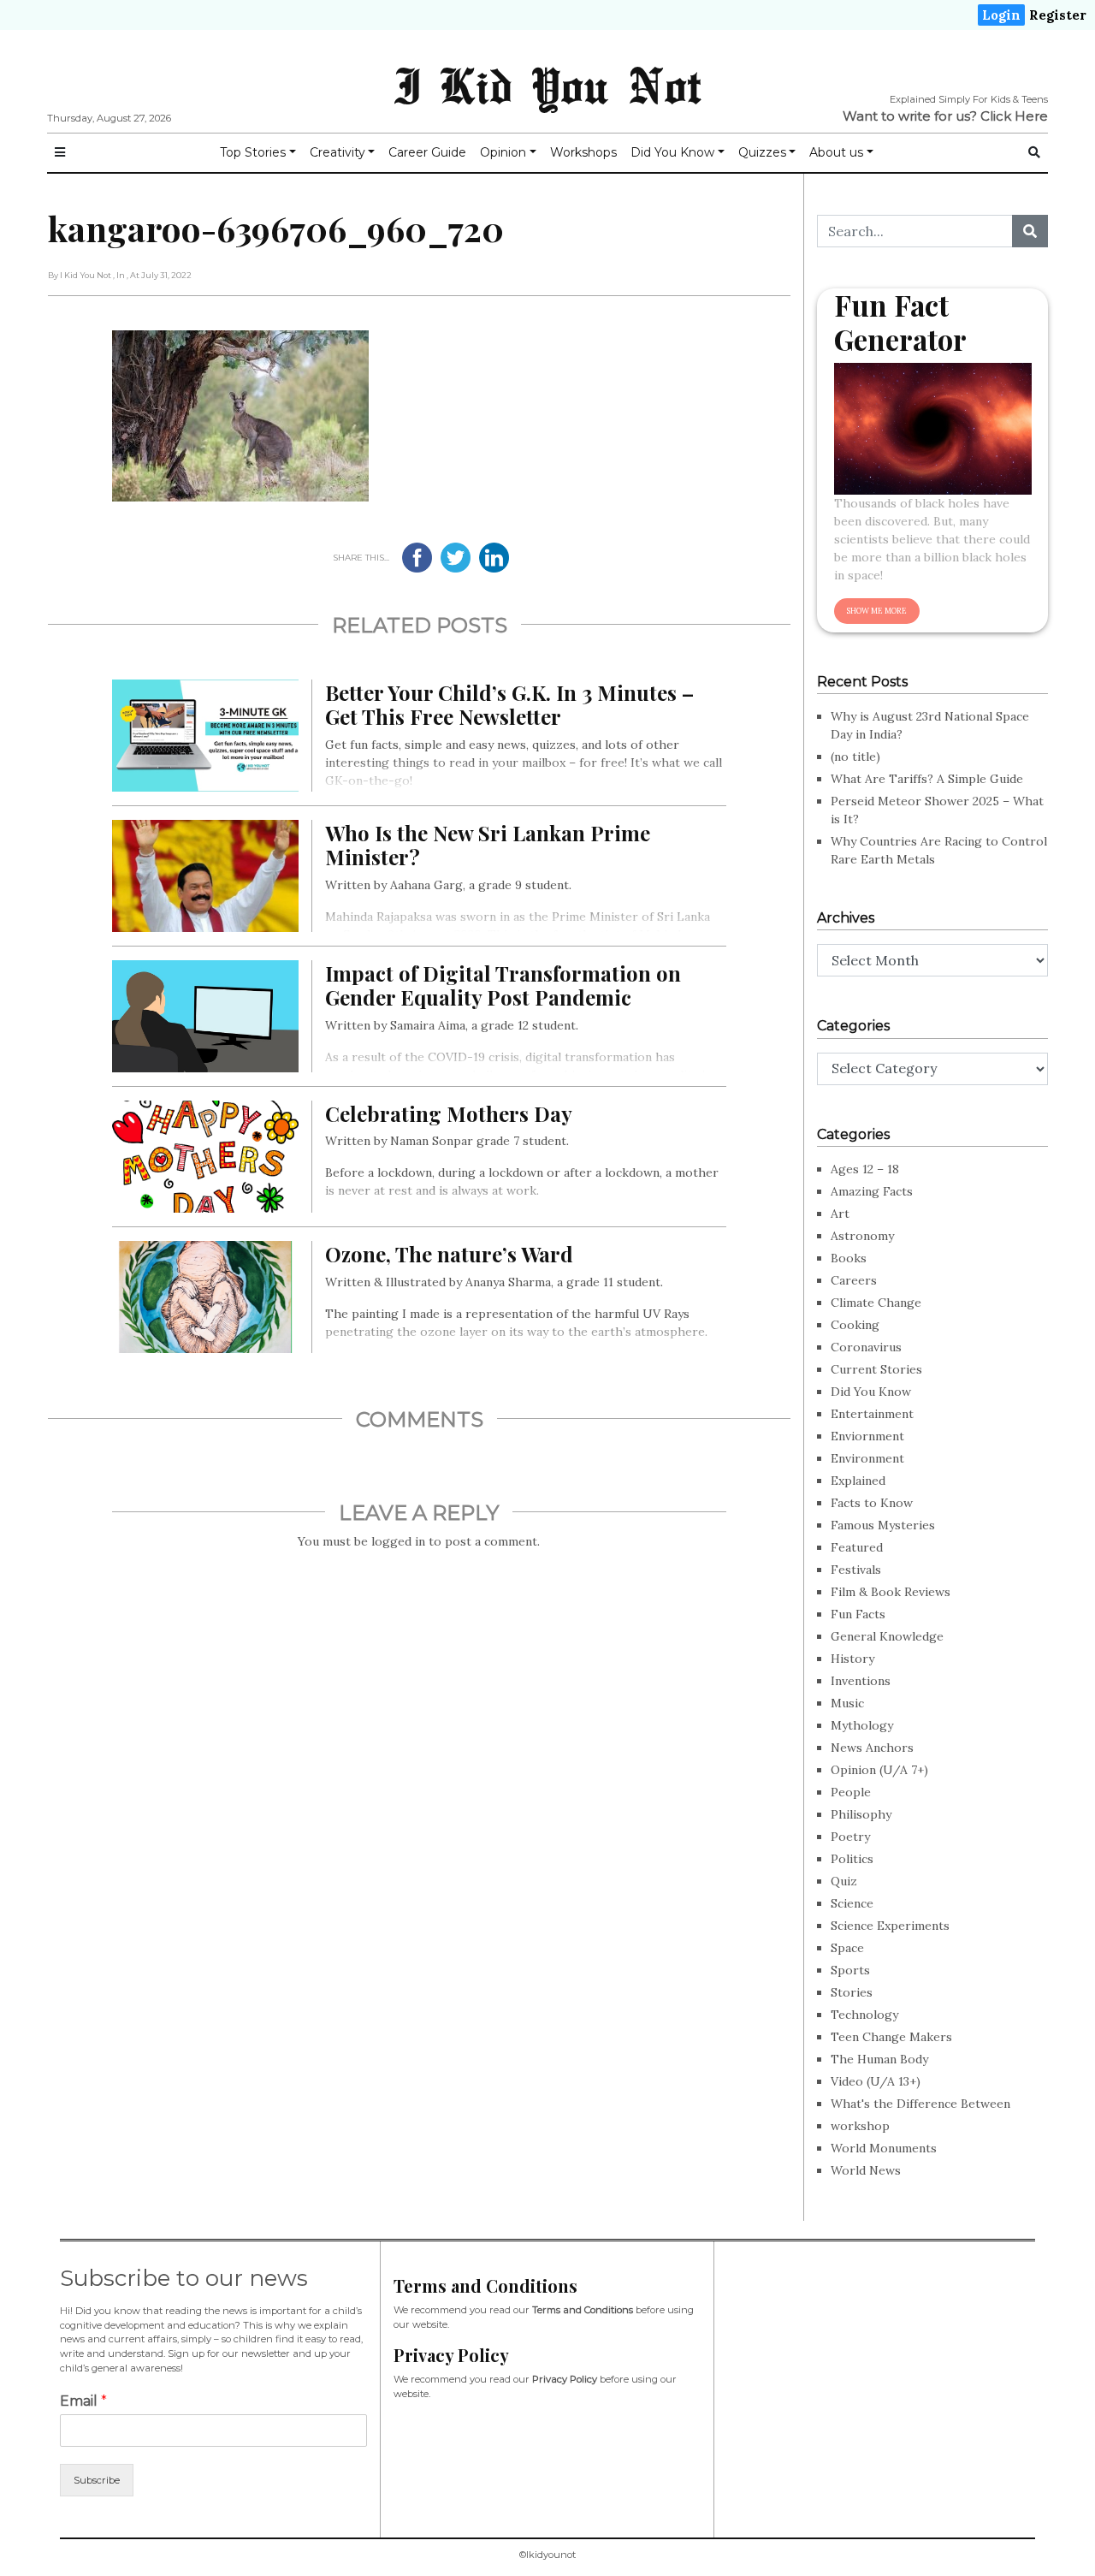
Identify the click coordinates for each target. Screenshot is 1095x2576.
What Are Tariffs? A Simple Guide (927, 779)
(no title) (855, 757)
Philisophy (861, 1814)
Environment (867, 1458)
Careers (854, 1280)
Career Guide (427, 152)
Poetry (850, 1837)
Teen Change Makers (891, 2037)
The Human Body (879, 2059)
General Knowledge (887, 1636)
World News (866, 2170)
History (852, 1659)
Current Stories (876, 1369)
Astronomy (862, 1236)
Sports (850, 1970)
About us (836, 152)
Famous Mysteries (883, 1525)
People (851, 1792)
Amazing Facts (872, 1191)
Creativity (337, 152)
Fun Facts (858, 1614)
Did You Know (672, 152)
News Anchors (872, 1748)
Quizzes (762, 152)
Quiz (844, 1881)
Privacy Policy (565, 2379)
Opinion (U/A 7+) (879, 1770)
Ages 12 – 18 (865, 1169)
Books (849, 1258)
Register (1058, 15)
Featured (857, 1547)
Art (840, 1214)
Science (852, 1903)
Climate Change (876, 1303)
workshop (860, 2126)
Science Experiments (890, 1926)
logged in (398, 1541)
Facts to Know (872, 1503)
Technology (864, 2015)
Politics (852, 1859)
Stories (852, 1992)
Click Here (1014, 116)
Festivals (856, 1570)
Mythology (862, 1725)
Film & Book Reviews (891, 1592)
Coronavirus (866, 1347)
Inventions (861, 1681)
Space (847, 1948)
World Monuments (884, 2148)
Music (847, 1703)
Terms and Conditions (583, 2310)
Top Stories (253, 152)
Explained (858, 1481)
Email (83, 2401)
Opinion (503, 152)
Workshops (583, 152)
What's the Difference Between (920, 2104)
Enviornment (867, 1436)
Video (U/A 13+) (876, 2081)
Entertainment (872, 1414)
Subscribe (97, 2480)
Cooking (855, 1325)
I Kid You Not (547, 85)
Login (1001, 15)
